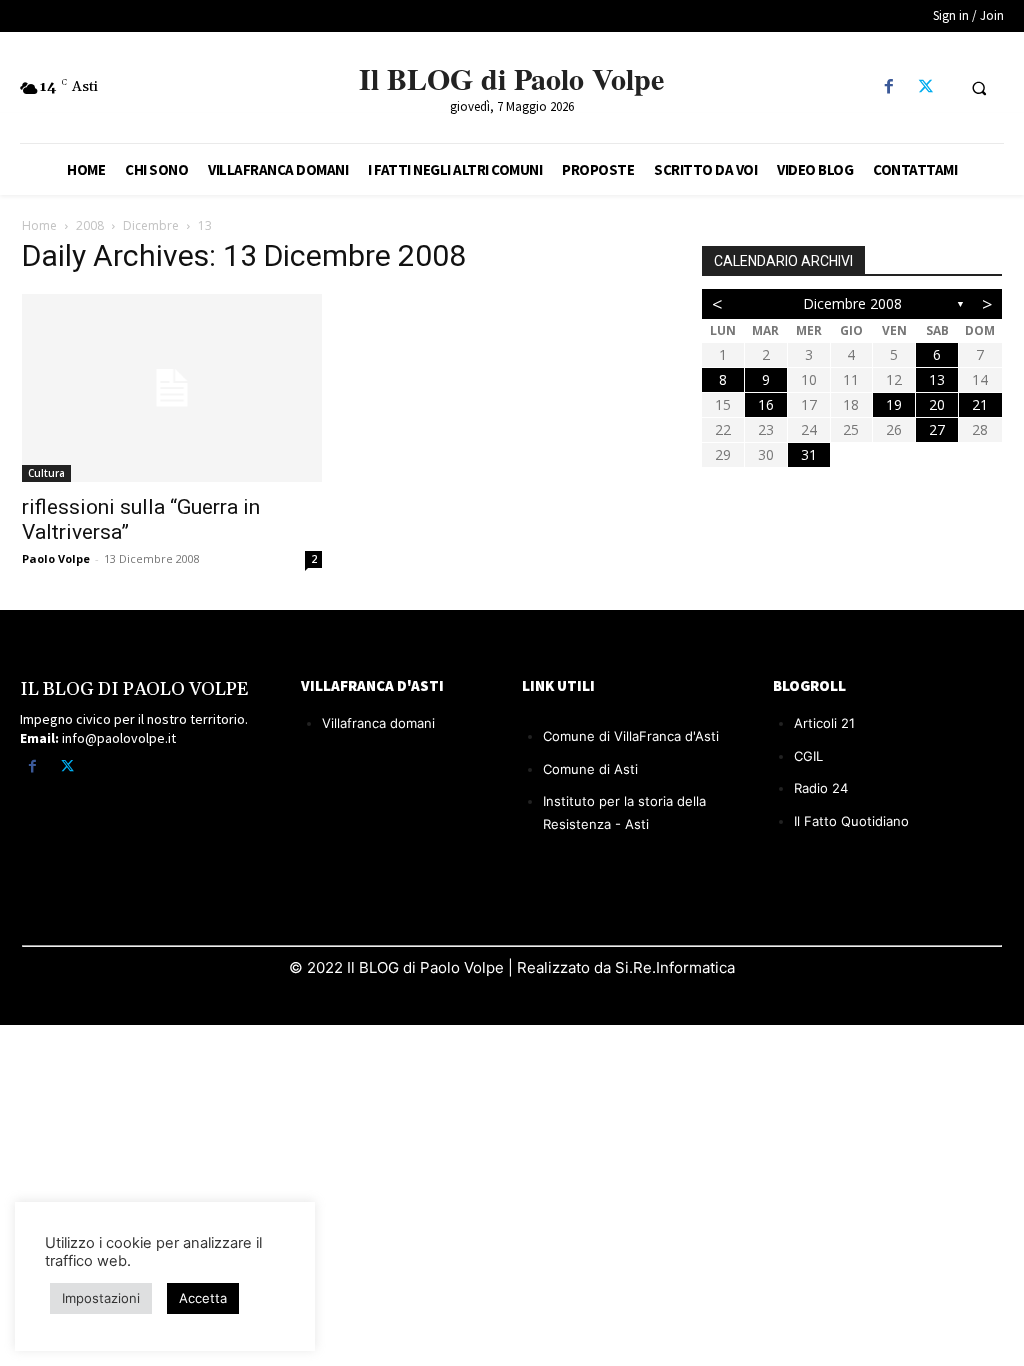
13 (937, 379)
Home (39, 225)
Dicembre (151, 225)
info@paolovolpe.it (119, 738)
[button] (979, 88)
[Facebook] (888, 87)
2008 (90, 225)
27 (937, 429)
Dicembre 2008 (852, 303)
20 (937, 404)
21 (980, 404)
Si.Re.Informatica (673, 967)
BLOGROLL (809, 685)
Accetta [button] (203, 1298)
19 (894, 404)
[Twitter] (925, 87)
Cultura (46, 473)
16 (766, 404)
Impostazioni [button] (101, 1298)
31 (809, 454)
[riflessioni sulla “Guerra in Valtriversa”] (172, 388)
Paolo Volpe (56, 558)
